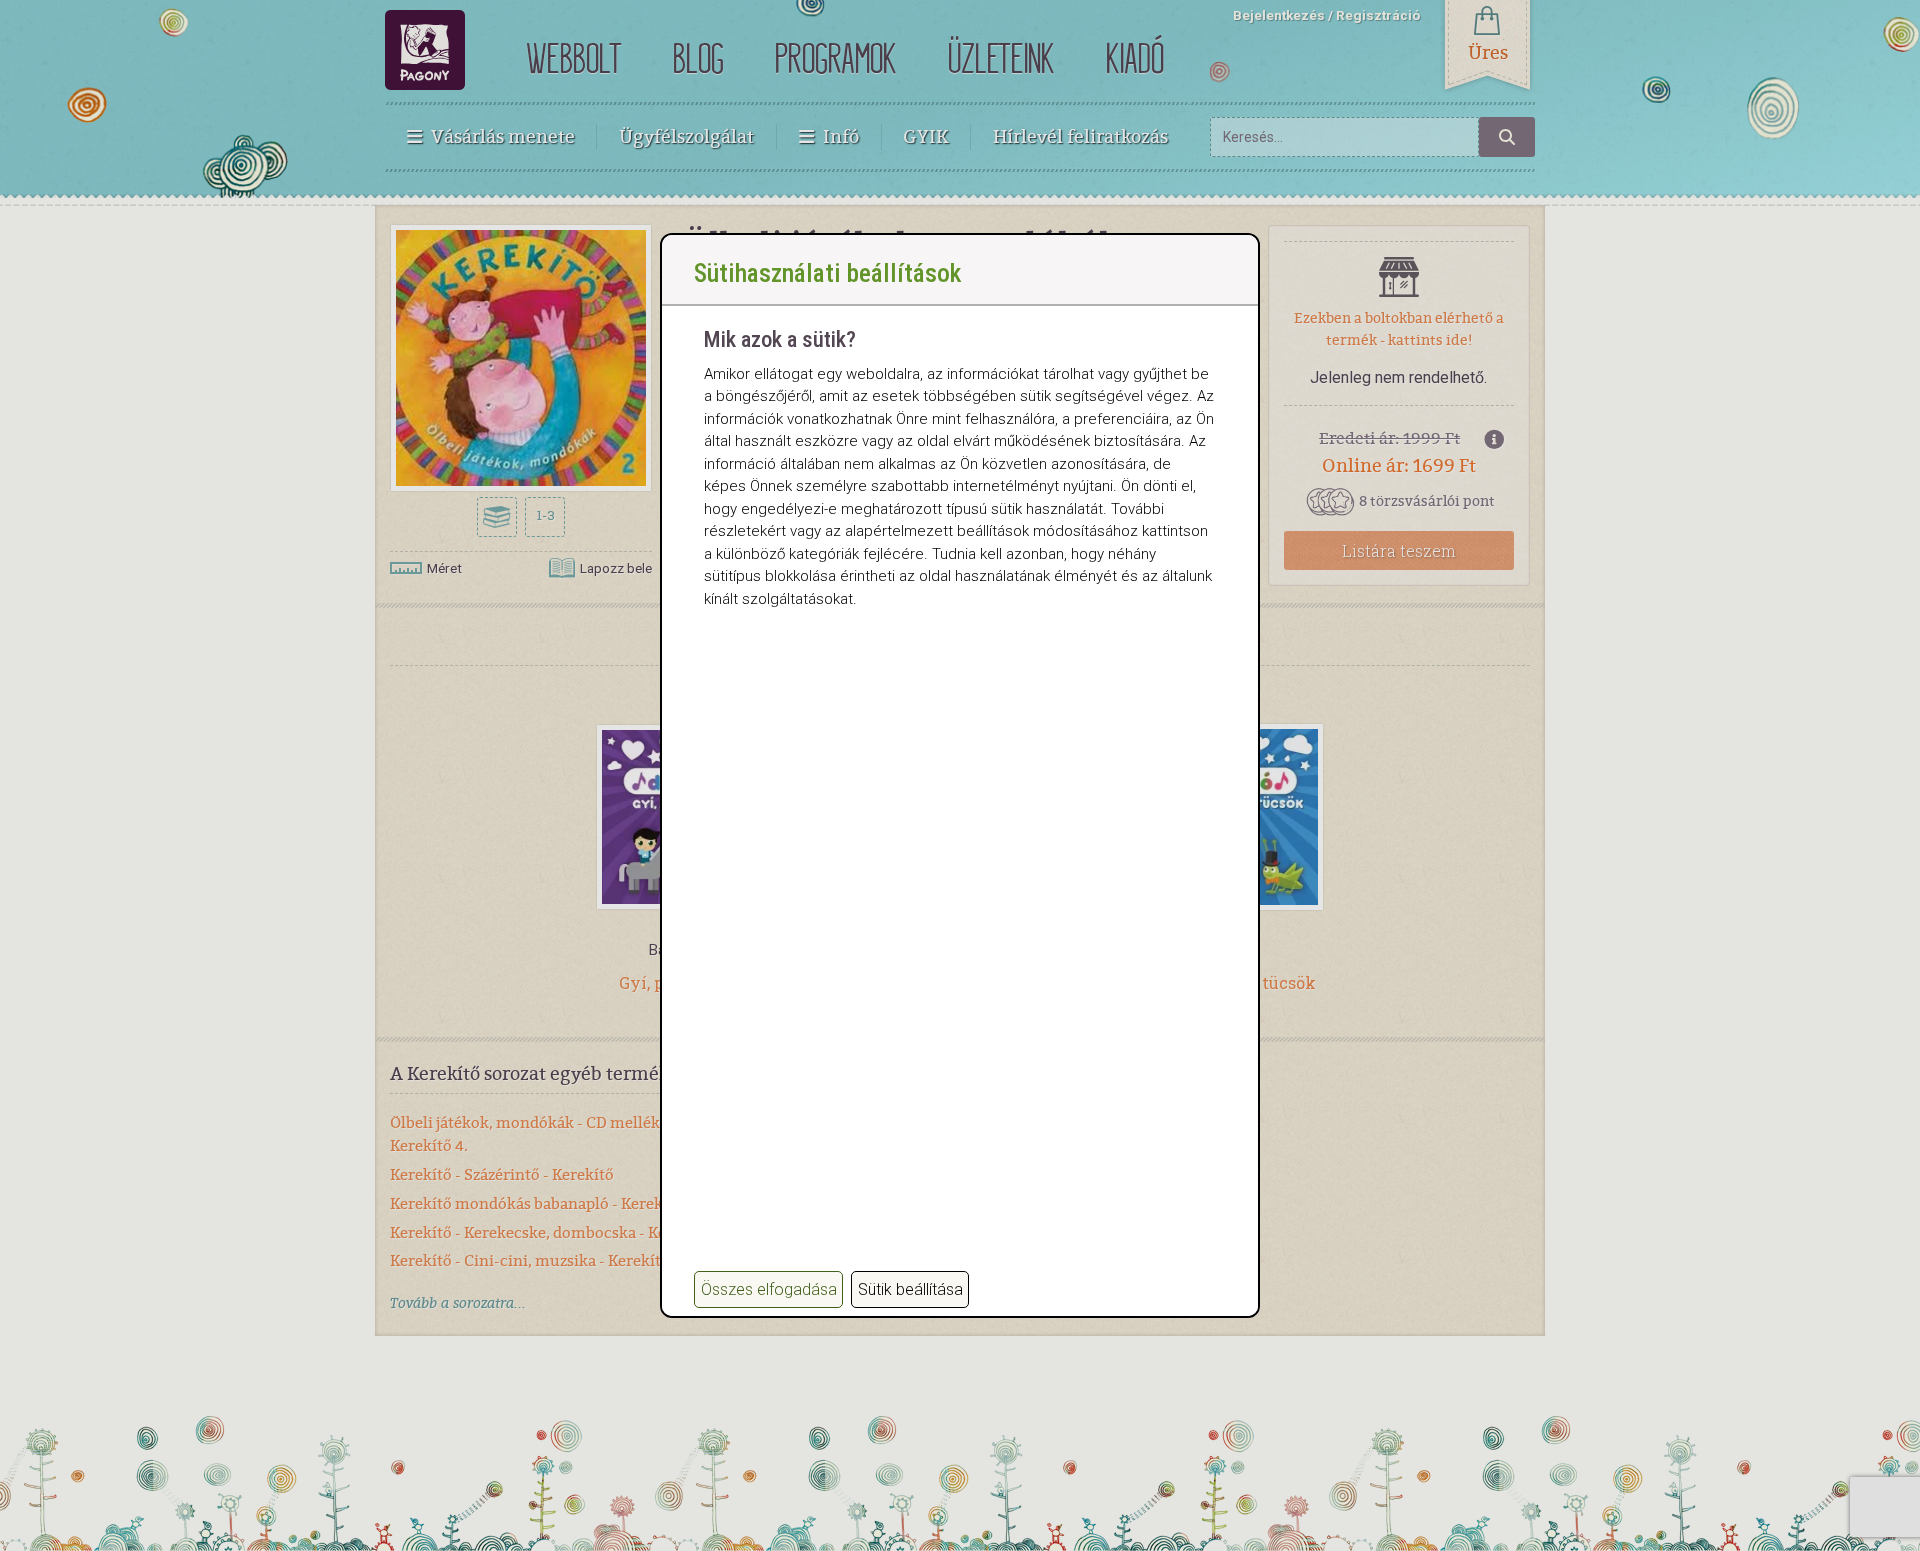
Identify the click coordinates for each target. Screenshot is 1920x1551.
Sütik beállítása (910, 1289)
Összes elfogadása (769, 1289)
